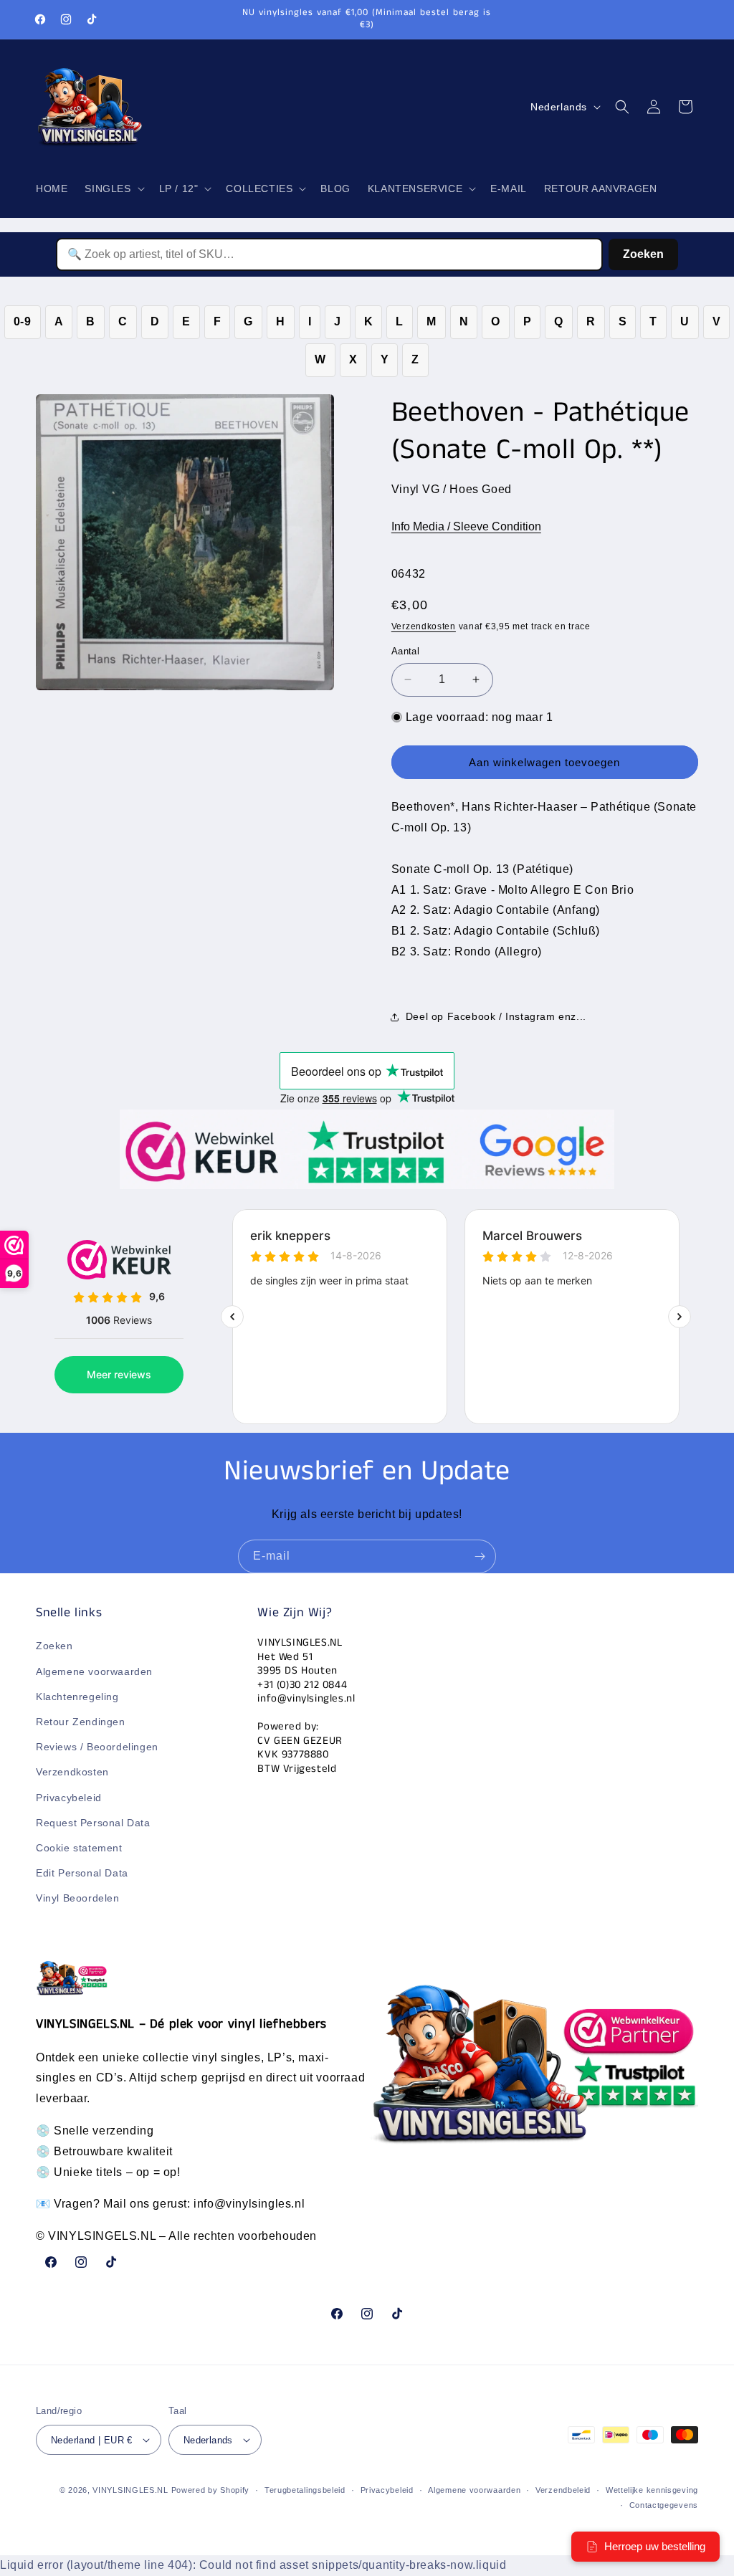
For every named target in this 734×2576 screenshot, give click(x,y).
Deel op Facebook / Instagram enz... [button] (496, 1016)
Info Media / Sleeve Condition (466, 526)
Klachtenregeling (77, 1697)
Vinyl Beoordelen (78, 1898)
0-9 (23, 321)
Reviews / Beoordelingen (97, 1747)
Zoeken (643, 254)
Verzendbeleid (563, 2490)
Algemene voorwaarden (94, 1671)
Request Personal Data (93, 1823)
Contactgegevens (664, 2505)
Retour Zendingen (81, 1722)
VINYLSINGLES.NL (130, 2490)
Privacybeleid (69, 1798)
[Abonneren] (480, 1556)
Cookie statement (79, 1848)
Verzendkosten (424, 626)
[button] (113, 189)
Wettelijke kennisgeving (652, 2490)
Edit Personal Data (82, 1873)
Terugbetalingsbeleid (305, 2490)
